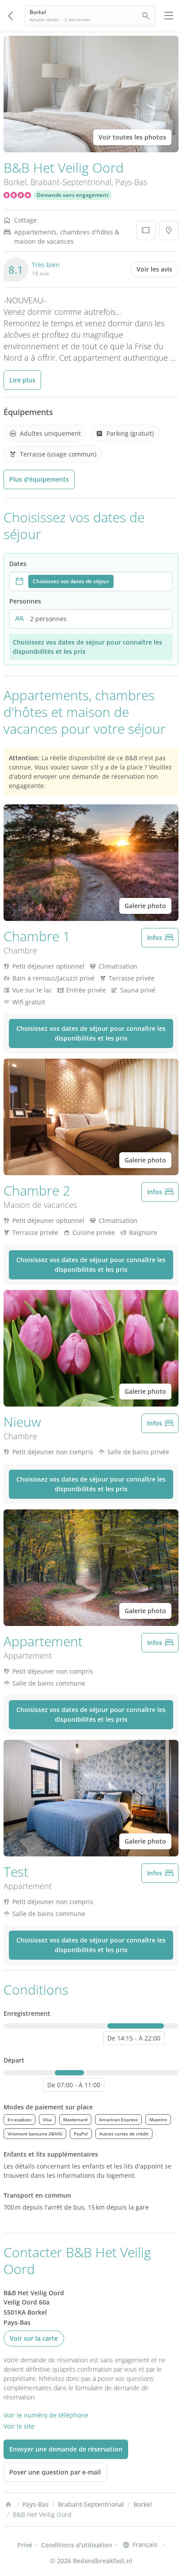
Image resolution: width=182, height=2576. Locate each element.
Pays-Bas (131, 182)
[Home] (8, 2504)
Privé (25, 2545)
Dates (18, 564)
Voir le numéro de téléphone (46, 2415)
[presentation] (91, 581)
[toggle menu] (169, 16)
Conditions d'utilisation (77, 2545)
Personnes (25, 601)
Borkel (15, 182)
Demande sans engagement (73, 195)
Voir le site (19, 2426)
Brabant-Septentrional (71, 182)
